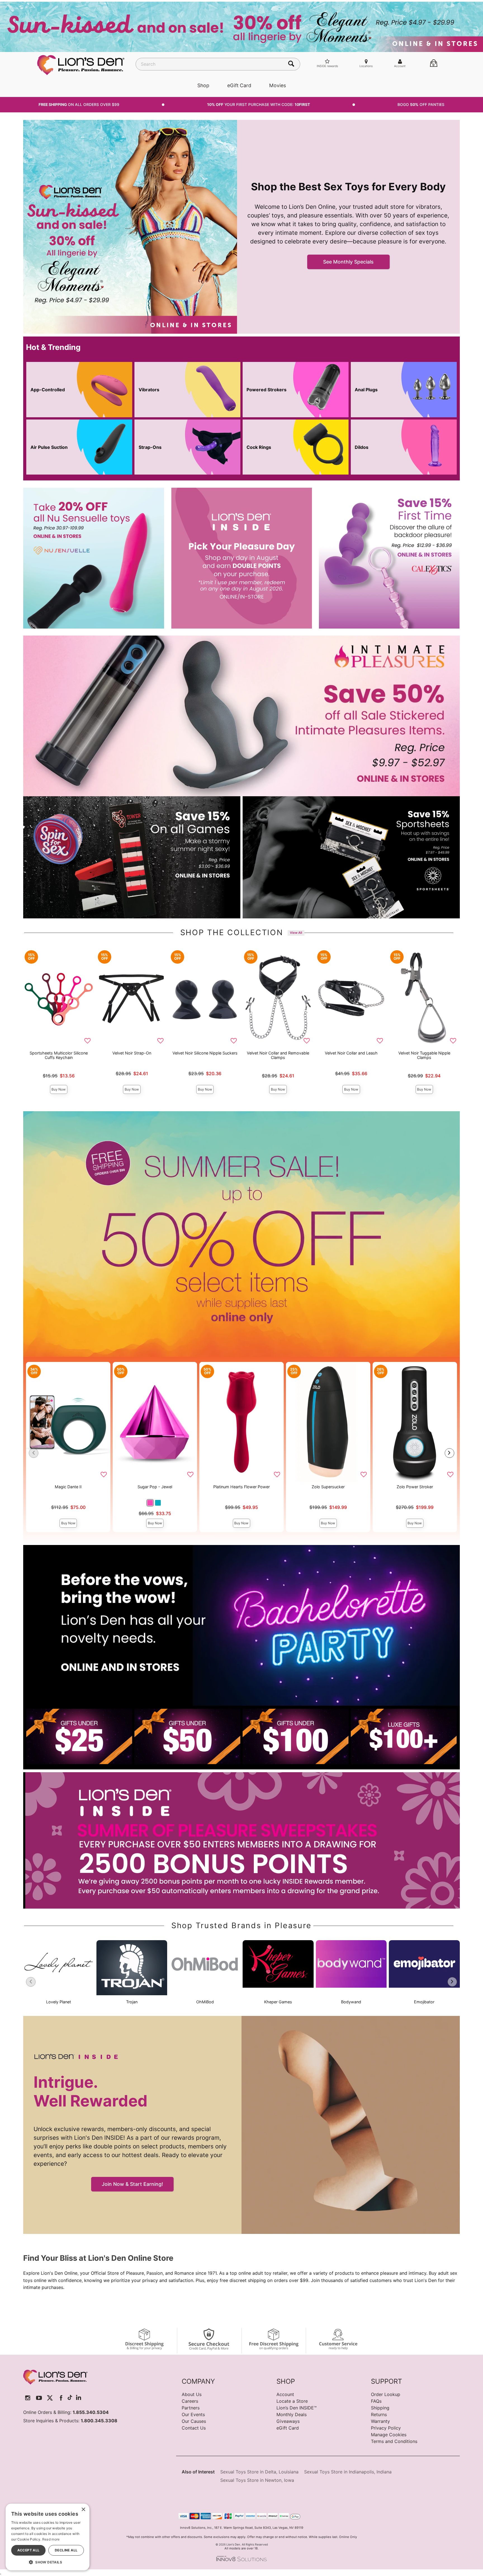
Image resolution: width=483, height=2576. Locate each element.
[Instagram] (28, 2398)
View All (296, 933)
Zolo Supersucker (328, 1487)
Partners (191, 2408)
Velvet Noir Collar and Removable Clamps (278, 1055)
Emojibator (424, 2002)
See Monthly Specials (348, 262)
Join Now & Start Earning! (132, 2184)
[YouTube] (39, 2398)
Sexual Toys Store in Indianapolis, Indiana (348, 2472)
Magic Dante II (68, 1487)
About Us (192, 2394)
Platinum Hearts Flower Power (241, 1487)
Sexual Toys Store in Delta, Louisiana (259, 2472)
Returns (379, 2414)
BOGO (421, 105)
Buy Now (59, 1089)
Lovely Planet (59, 2002)
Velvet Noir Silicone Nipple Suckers (205, 1053)
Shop (203, 85)
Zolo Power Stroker (415, 1487)
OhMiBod (205, 2002)
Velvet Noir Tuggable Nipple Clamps (424, 1055)
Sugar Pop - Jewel (155, 1487)
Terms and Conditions (394, 2441)
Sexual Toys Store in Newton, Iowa (257, 2480)
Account (285, 2394)
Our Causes (194, 2421)
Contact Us (194, 2428)
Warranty (380, 2421)
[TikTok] (70, 2398)
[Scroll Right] (449, 1453)
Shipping (380, 2408)
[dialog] (48, 2537)
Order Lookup (386, 2394)
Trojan (132, 2002)
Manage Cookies (389, 2435)
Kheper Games (278, 2002)
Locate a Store (292, 2401)
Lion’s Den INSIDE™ (297, 2408)
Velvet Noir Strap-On (132, 1053)
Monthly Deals (292, 2414)
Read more (51, 2539)
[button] (150, 1503)
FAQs (376, 2401)
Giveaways (288, 2421)
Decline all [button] (66, 2550)
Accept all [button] (29, 2550)
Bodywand (351, 2002)
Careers (190, 2401)
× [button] (83, 2510)
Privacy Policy (386, 2428)
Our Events (193, 2414)
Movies (278, 85)
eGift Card (239, 85)
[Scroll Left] (34, 1453)
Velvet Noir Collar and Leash (351, 1053)
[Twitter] (50, 2398)
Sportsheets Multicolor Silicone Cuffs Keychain (59, 1055)
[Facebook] (61, 2398)
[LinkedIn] (79, 2398)
